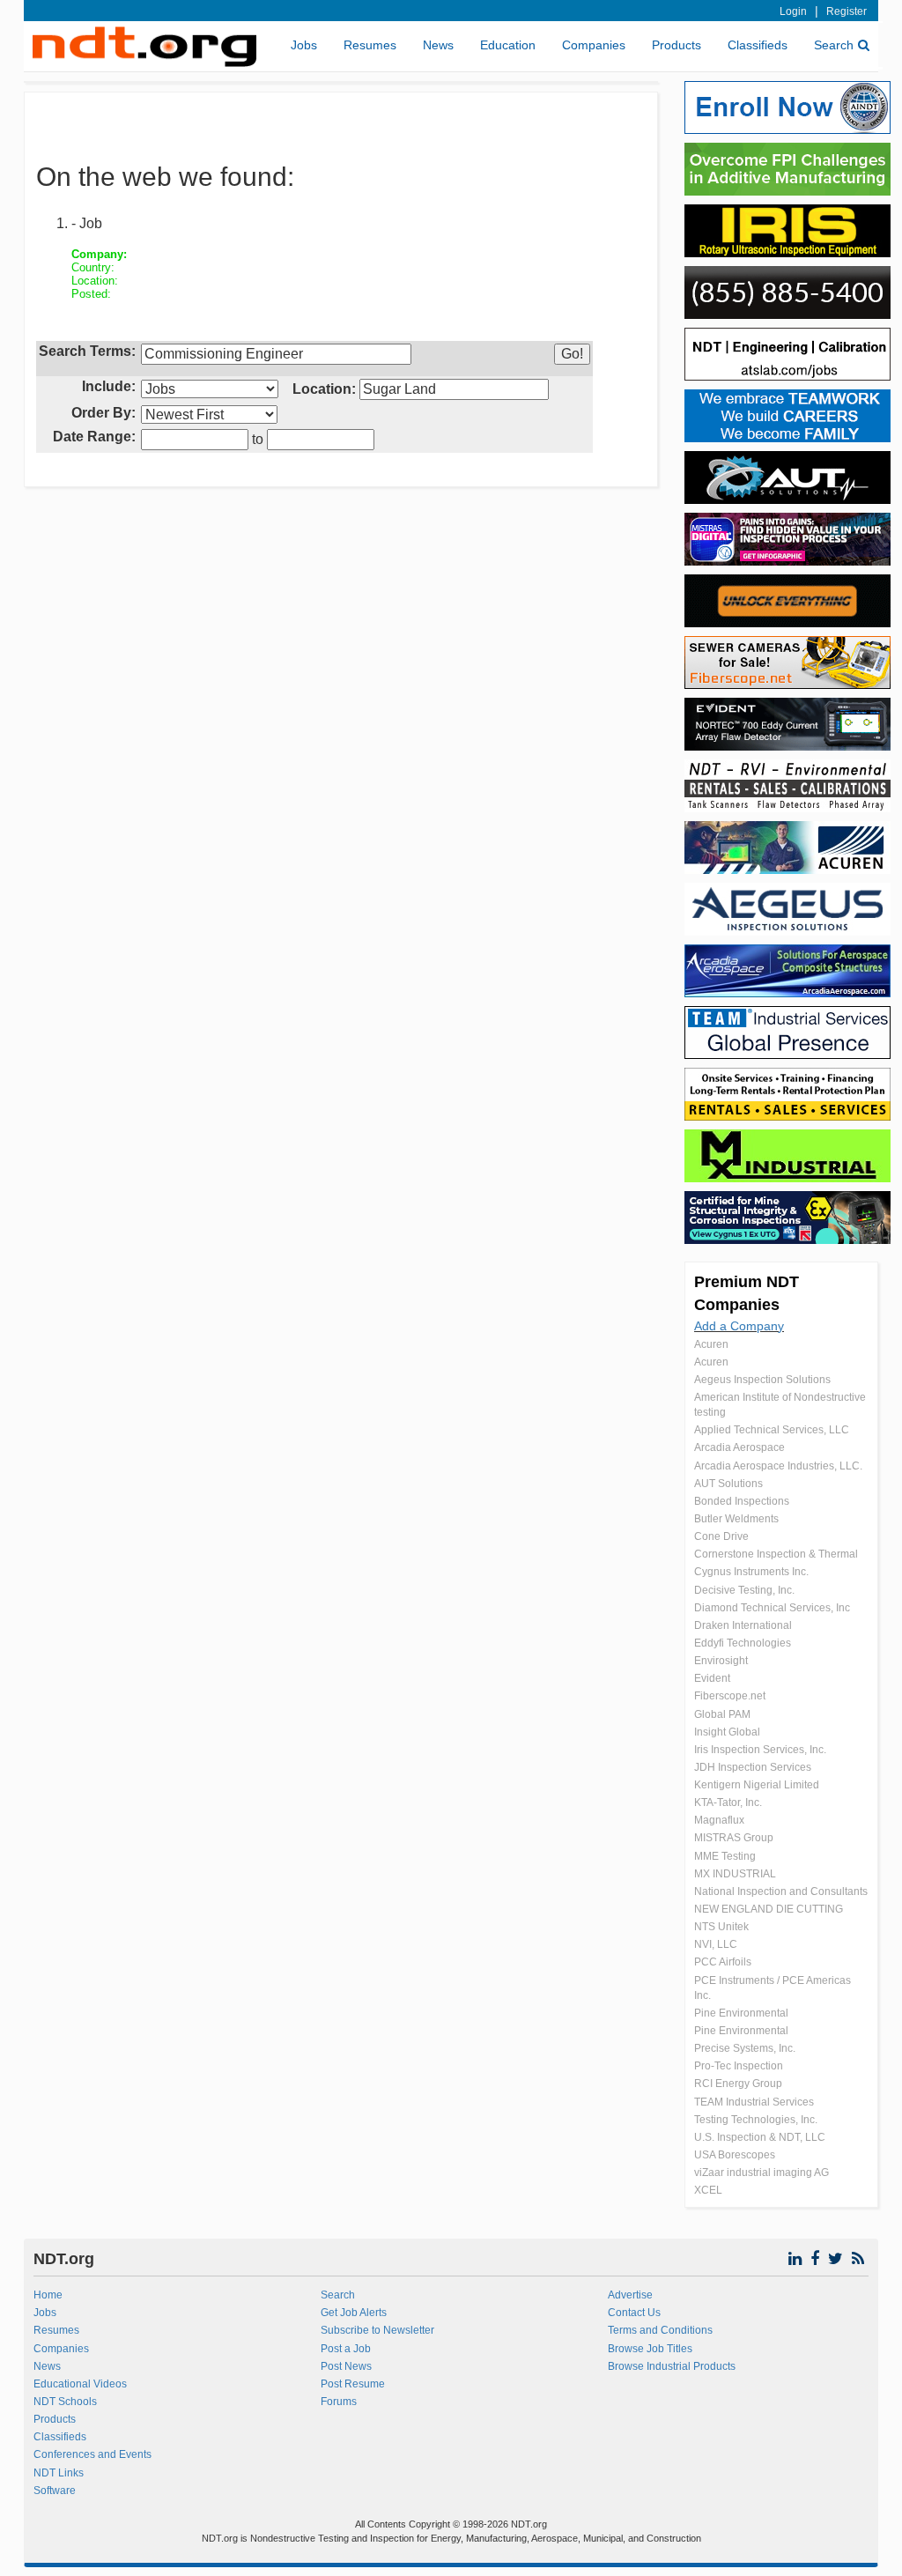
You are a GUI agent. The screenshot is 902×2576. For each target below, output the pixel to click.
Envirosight (721, 1661)
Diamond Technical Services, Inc (772, 1608)
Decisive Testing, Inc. (744, 1590)
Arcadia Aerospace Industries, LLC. (778, 1466)
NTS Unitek (721, 1927)
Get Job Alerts (354, 2313)
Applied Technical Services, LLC (772, 1430)
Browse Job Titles (650, 2349)
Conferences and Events (92, 2454)
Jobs (304, 45)
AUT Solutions (728, 1484)
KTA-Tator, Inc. (728, 1802)
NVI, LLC (716, 1944)
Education (508, 45)
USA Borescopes (735, 2155)
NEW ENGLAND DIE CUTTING (769, 1909)
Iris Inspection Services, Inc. (760, 1750)
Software (55, 2491)
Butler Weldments (736, 1519)
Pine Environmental (741, 2013)
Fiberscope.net (730, 1696)
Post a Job (346, 2349)
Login (793, 11)
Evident (712, 1678)
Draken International (743, 1625)
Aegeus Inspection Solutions (762, 1380)
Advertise (630, 2295)
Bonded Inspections (742, 1501)
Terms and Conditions (660, 2330)
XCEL (708, 2190)
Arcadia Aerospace (739, 1447)
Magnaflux (719, 1820)
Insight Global (727, 1732)
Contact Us (634, 2313)
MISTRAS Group (734, 1838)
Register (847, 11)
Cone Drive (721, 1536)
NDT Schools (65, 2402)
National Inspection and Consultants (781, 1891)
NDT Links (59, 2473)
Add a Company (739, 1326)
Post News (346, 2366)
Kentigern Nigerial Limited (757, 1785)
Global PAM (722, 1714)
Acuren (711, 1344)
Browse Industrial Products (672, 2366)
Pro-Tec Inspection (739, 2066)
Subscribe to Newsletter (377, 2330)
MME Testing (725, 1856)
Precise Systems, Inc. (745, 2048)
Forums (339, 2402)
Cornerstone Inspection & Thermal (776, 1554)
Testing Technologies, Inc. (756, 2120)
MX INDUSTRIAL (735, 1874)
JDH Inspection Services (753, 1767)
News (438, 45)
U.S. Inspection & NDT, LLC (760, 2137)
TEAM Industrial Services (754, 2102)
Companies (594, 45)
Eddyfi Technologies (743, 1643)
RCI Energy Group (738, 2084)
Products (676, 45)
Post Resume (353, 2384)
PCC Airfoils (723, 1962)
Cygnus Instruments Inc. (751, 1572)
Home (48, 2295)
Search (834, 45)
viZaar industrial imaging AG (762, 2173)
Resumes (370, 45)
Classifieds (758, 45)
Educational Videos (80, 2384)
